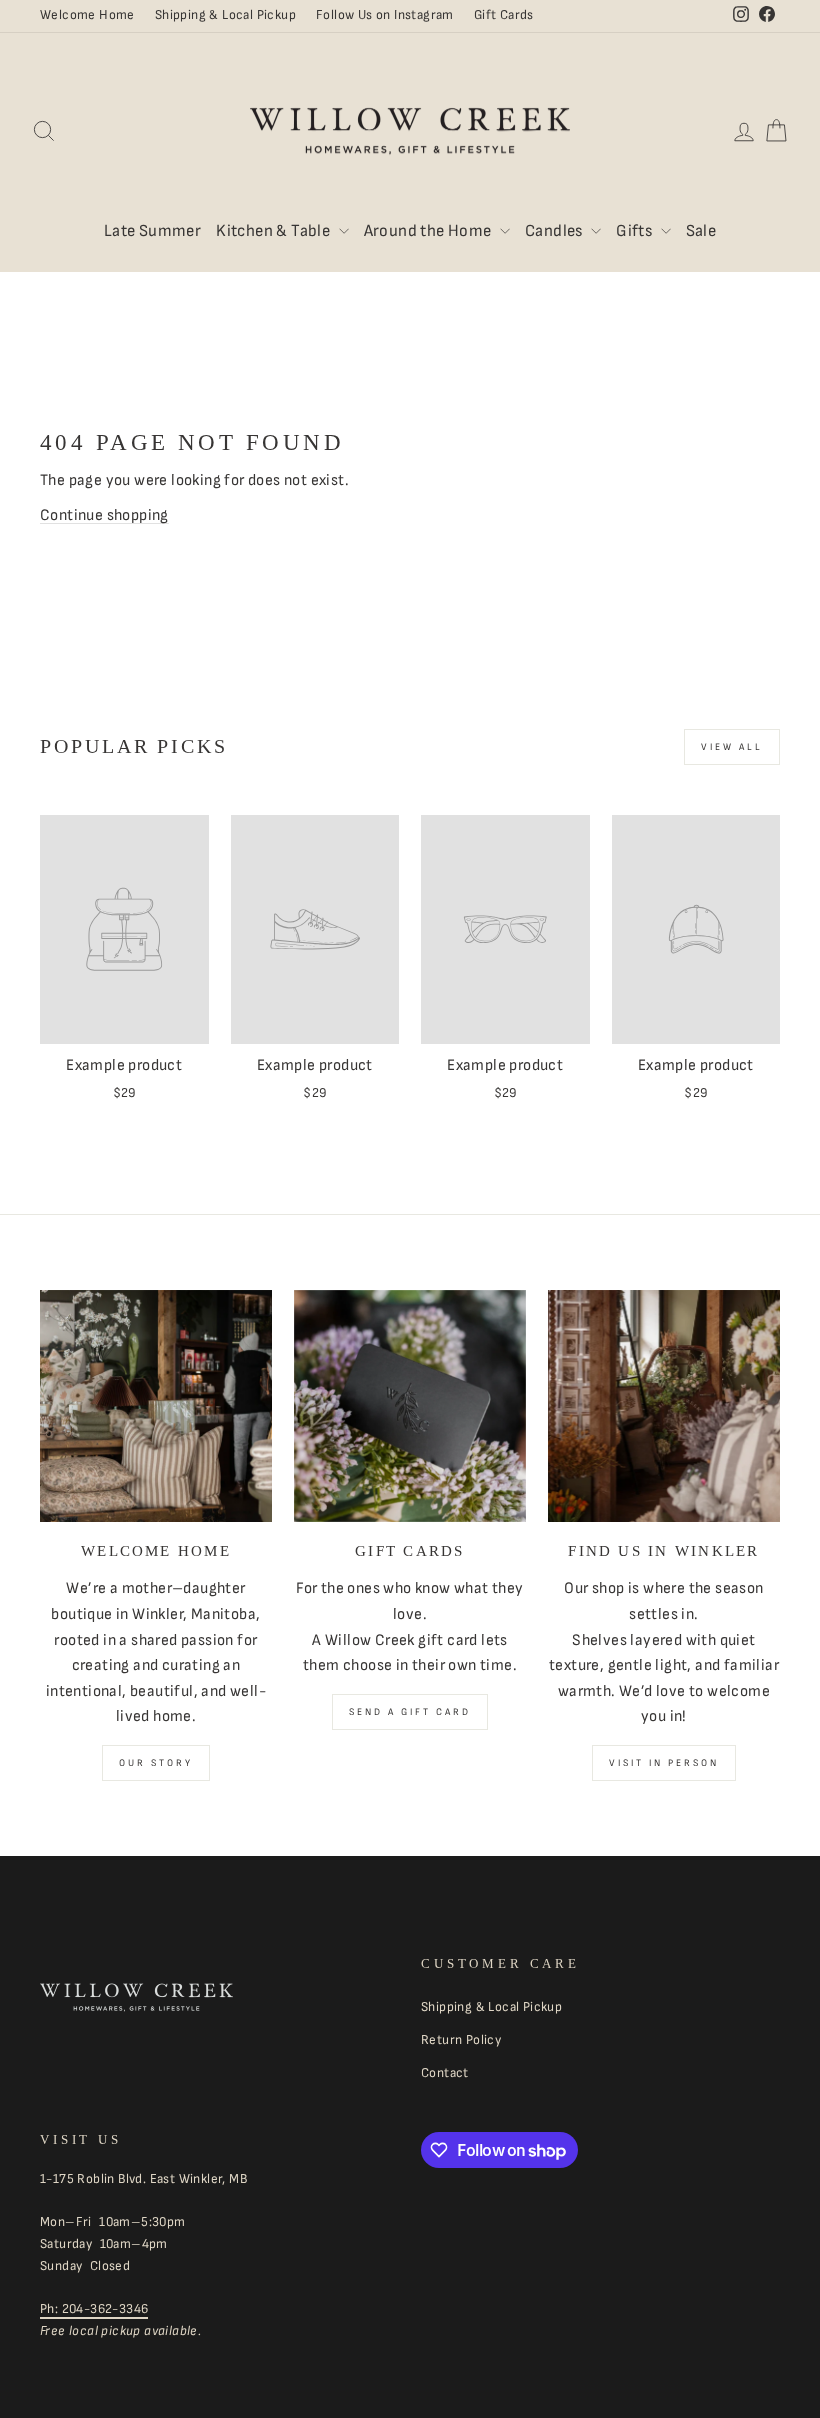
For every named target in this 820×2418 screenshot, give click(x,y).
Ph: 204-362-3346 (94, 2309)
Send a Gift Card (410, 1712)
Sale (701, 231)
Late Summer (152, 231)
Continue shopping (104, 515)
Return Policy (461, 2040)
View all (732, 747)
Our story (156, 1763)
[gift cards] (410, 1406)
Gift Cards (504, 15)
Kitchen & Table (274, 231)
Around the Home (429, 231)
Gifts (635, 231)
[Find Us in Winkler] (664, 1406)
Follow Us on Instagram (385, 15)
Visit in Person (664, 1763)
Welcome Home (87, 15)
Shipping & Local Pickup (225, 15)
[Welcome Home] (156, 1406)
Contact (445, 2073)
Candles (555, 231)
